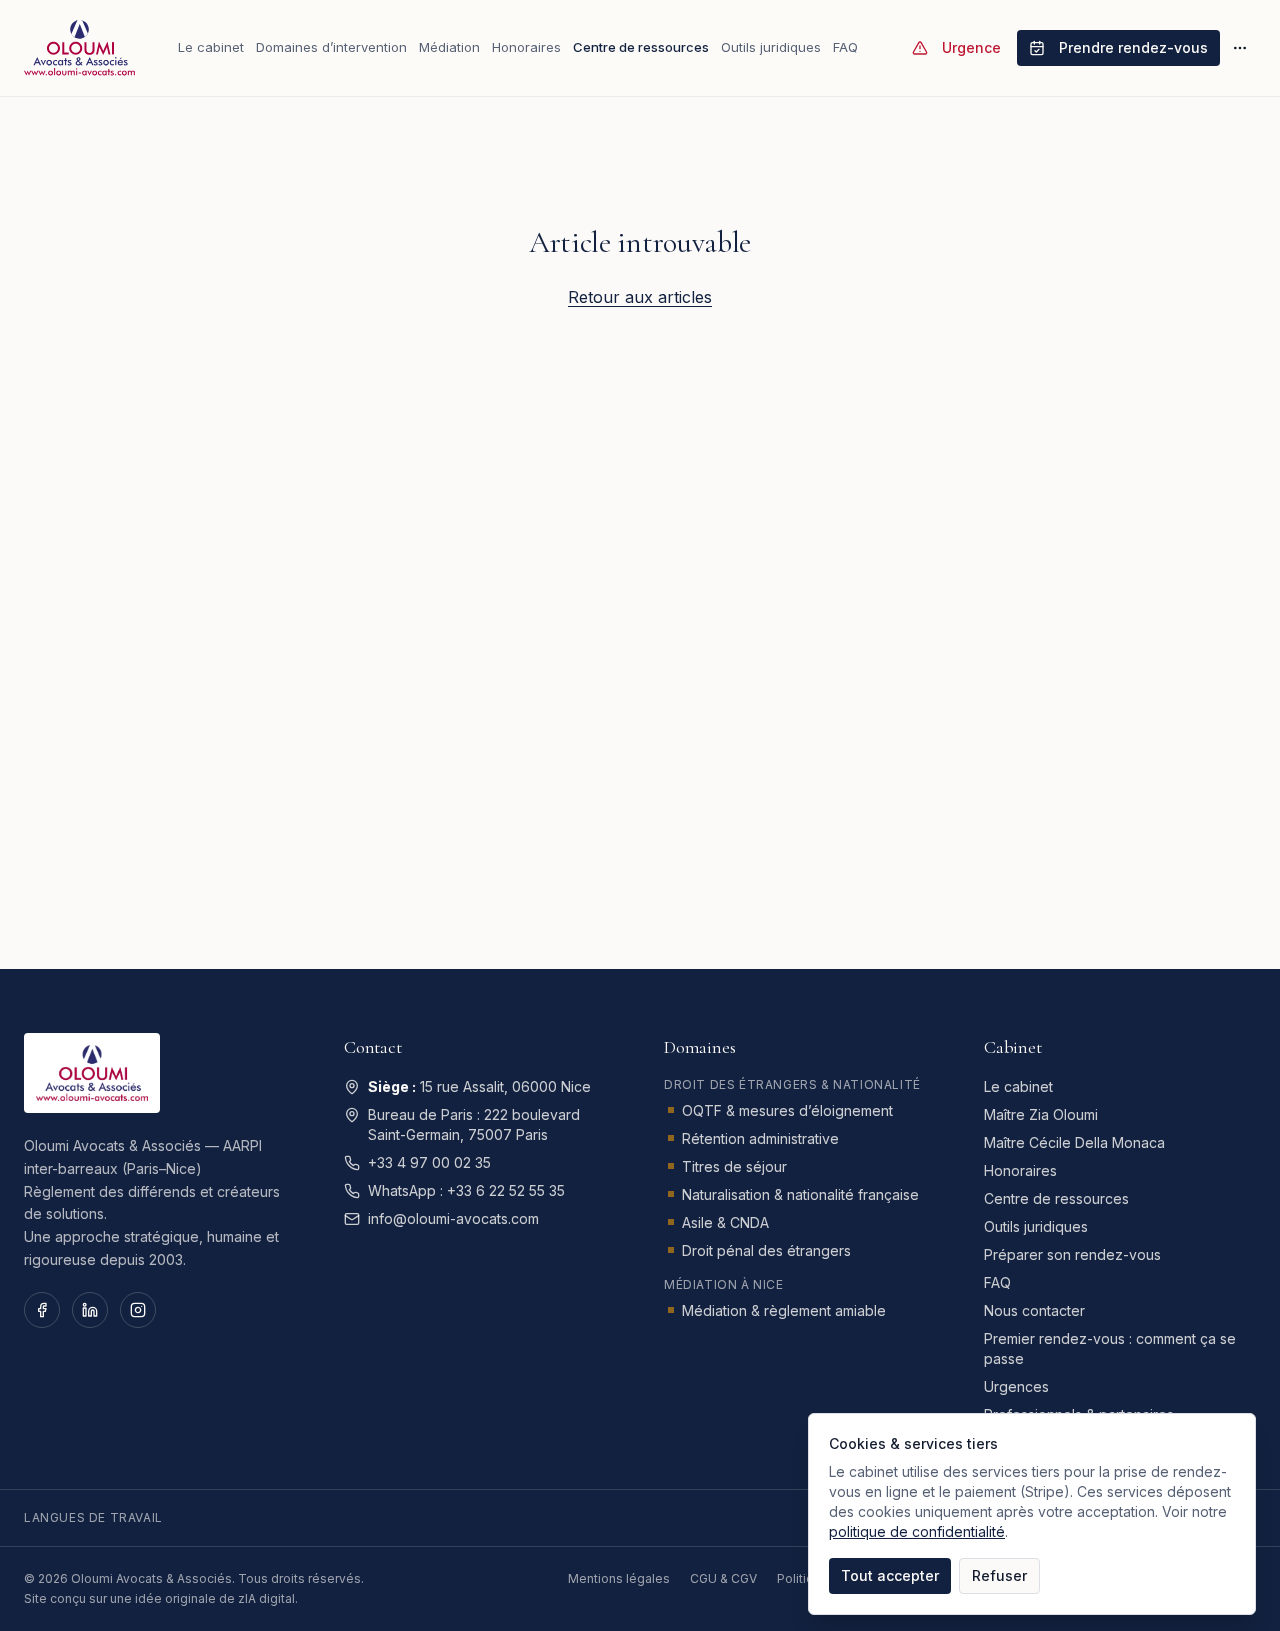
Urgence (971, 47)
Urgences (1016, 1386)
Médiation (449, 47)
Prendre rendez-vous (1133, 47)
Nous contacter (1034, 1310)
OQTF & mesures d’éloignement (787, 1110)
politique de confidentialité (917, 1531)
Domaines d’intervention (331, 47)
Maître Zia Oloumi (1041, 1114)
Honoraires (526, 47)
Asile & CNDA (725, 1222)
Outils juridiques (771, 47)
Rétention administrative (760, 1138)
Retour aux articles (640, 297)
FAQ (845, 47)
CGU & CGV (723, 1578)
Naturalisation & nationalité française (800, 1194)
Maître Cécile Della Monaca (1074, 1142)
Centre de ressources (641, 47)
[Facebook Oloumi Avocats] (42, 1310)
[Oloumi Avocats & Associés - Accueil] (79, 48)
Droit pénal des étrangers (766, 1250)
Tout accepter (890, 1575)
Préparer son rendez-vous (1072, 1254)
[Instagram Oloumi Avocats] (138, 1310)
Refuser (999, 1575)
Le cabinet (211, 47)
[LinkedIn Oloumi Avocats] (90, 1310)
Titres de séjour (734, 1166)
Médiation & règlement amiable (784, 1310)
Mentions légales (619, 1578)
